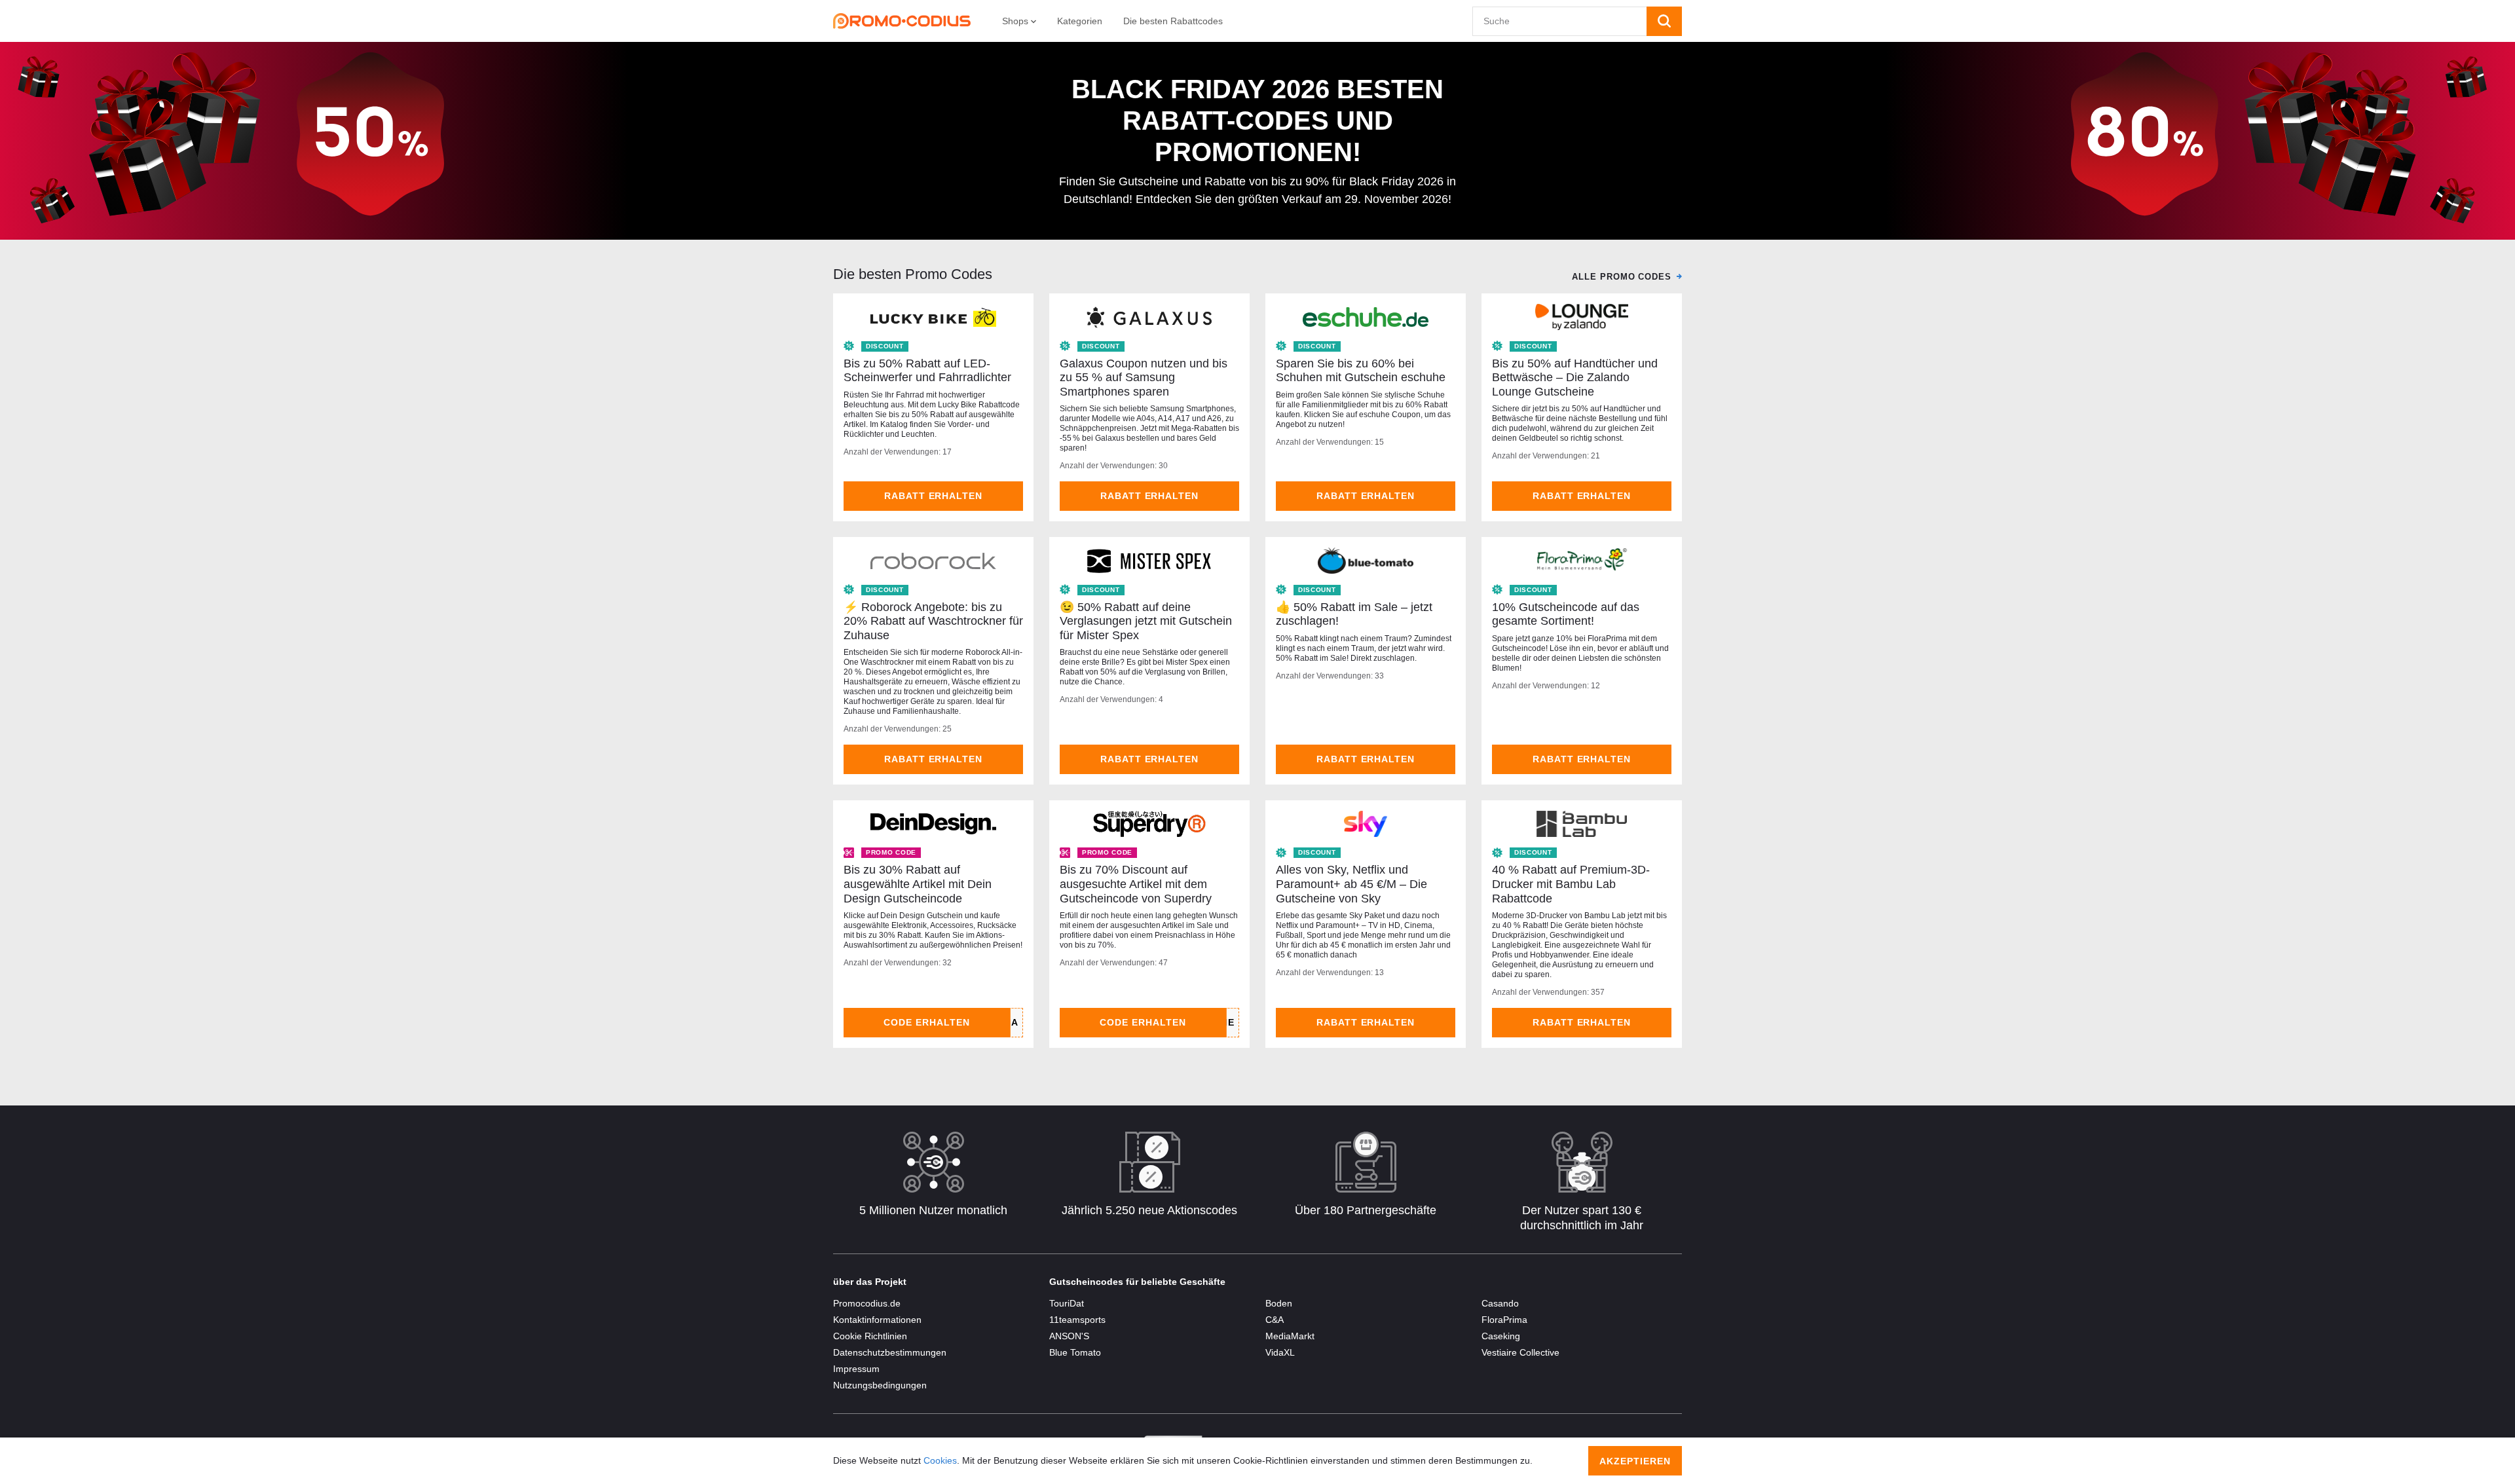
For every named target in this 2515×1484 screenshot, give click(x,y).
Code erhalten (927, 1022)
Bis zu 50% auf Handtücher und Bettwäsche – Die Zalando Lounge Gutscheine (1575, 378)
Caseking (1501, 1336)
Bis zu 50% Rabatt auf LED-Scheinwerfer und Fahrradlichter (927, 371)
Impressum (856, 1369)
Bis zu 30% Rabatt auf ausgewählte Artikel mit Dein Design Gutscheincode (918, 884)
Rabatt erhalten (934, 496)
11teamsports (1077, 1320)
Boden (1279, 1303)
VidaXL (1280, 1352)
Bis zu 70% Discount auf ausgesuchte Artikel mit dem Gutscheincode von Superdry (1136, 884)
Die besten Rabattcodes (1173, 21)
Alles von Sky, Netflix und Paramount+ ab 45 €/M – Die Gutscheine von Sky (1351, 884)
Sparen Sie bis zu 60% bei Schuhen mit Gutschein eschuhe (1361, 371)
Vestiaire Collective (1520, 1352)
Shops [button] (1016, 21)
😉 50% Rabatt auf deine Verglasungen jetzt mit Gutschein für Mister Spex (1146, 621)
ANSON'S (1069, 1336)
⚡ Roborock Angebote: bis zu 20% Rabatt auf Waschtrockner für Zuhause (933, 621)
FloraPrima (1504, 1320)
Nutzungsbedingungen (880, 1385)
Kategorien (1080, 21)
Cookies (940, 1460)
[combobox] (1560, 21)
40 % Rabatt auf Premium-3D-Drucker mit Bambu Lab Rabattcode (1571, 884)
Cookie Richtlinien (870, 1336)
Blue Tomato (1075, 1352)
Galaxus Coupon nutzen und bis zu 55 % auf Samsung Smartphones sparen (1144, 378)
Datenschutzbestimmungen (890, 1352)
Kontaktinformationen (877, 1320)
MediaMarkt (1290, 1336)
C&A (1275, 1320)
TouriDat (1067, 1303)
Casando (1500, 1303)
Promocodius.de (867, 1303)
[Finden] (1664, 21)
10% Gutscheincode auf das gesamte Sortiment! (1566, 614)
